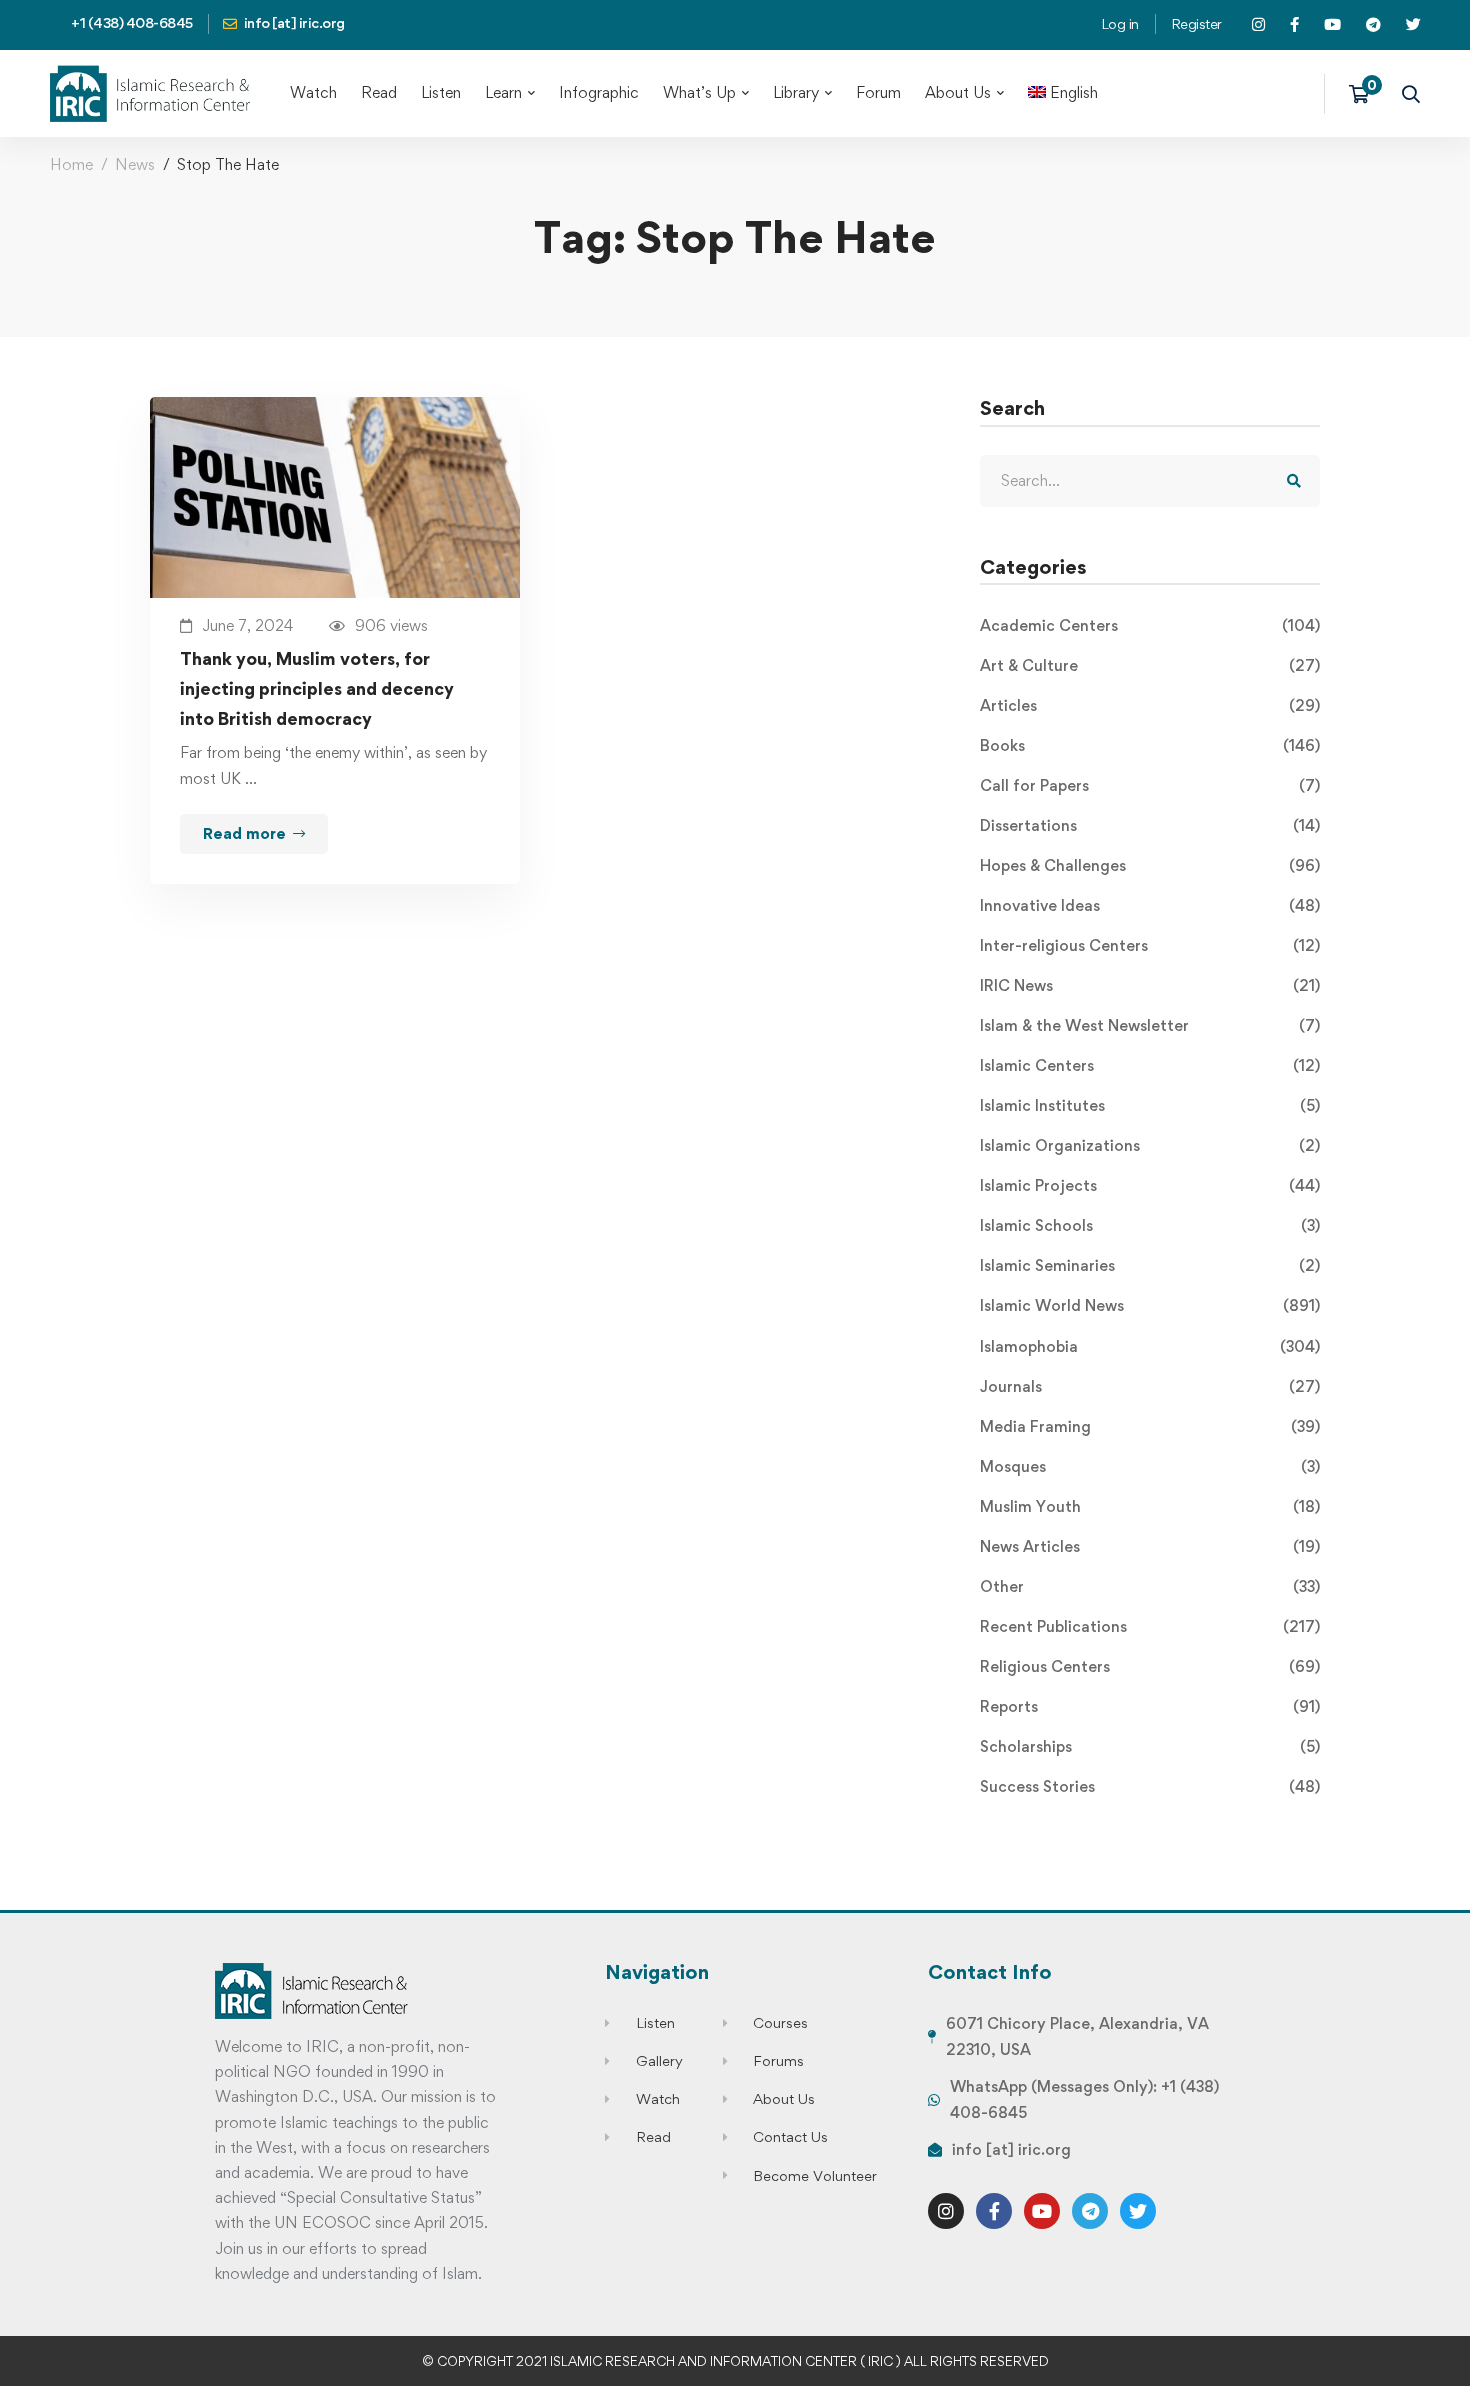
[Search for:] (1150, 480)
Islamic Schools (1150, 1225)
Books (1150, 745)
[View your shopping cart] (1365, 94)
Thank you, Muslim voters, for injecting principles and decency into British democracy (317, 688)
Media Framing (1150, 1426)
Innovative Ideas (1150, 905)
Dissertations (1150, 825)
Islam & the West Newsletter (1150, 1025)
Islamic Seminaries (1150, 1265)
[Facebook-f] (994, 2211)
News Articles (1150, 1546)
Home (71, 164)
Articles (1150, 705)
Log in (1120, 23)
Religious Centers (1150, 1666)
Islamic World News (1150, 1305)
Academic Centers (1150, 625)
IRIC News (1150, 985)
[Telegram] (1090, 2211)
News (135, 164)
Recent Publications (1150, 1626)
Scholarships (1150, 1746)
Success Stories (1150, 1786)
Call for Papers (1150, 785)
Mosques (1150, 1466)
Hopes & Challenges (1150, 865)
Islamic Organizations (1150, 1145)
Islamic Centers (1150, 1065)
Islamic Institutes (1150, 1105)
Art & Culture (1150, 665)
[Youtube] (1042, 2211)
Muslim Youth (1150, 1506)
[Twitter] (1138, 2211)
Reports (1150, 1706)
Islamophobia (1150, 1346)
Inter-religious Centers (1150, 945)
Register (1196, 23)
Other (1150, 1586)
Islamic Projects (1150, 1185)
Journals (1150, 1386)
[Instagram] (946, 2211)
